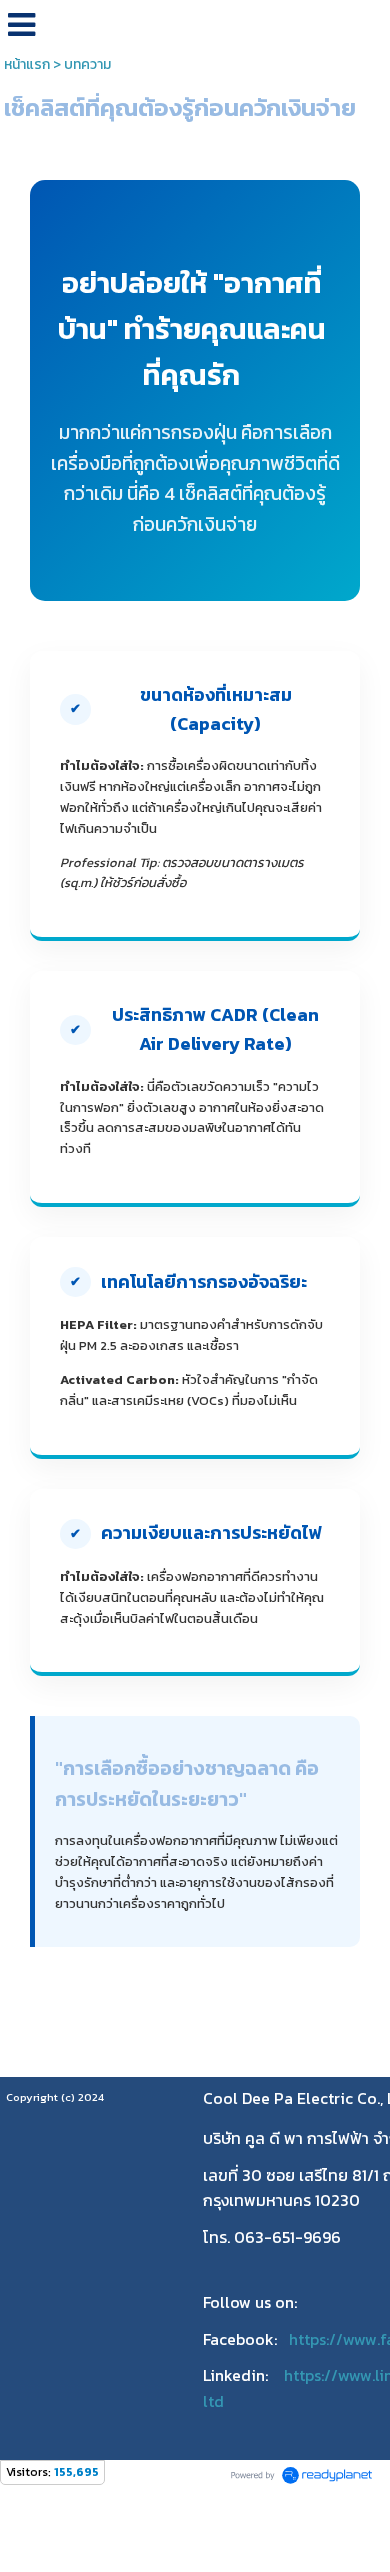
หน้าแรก (27, 64)
